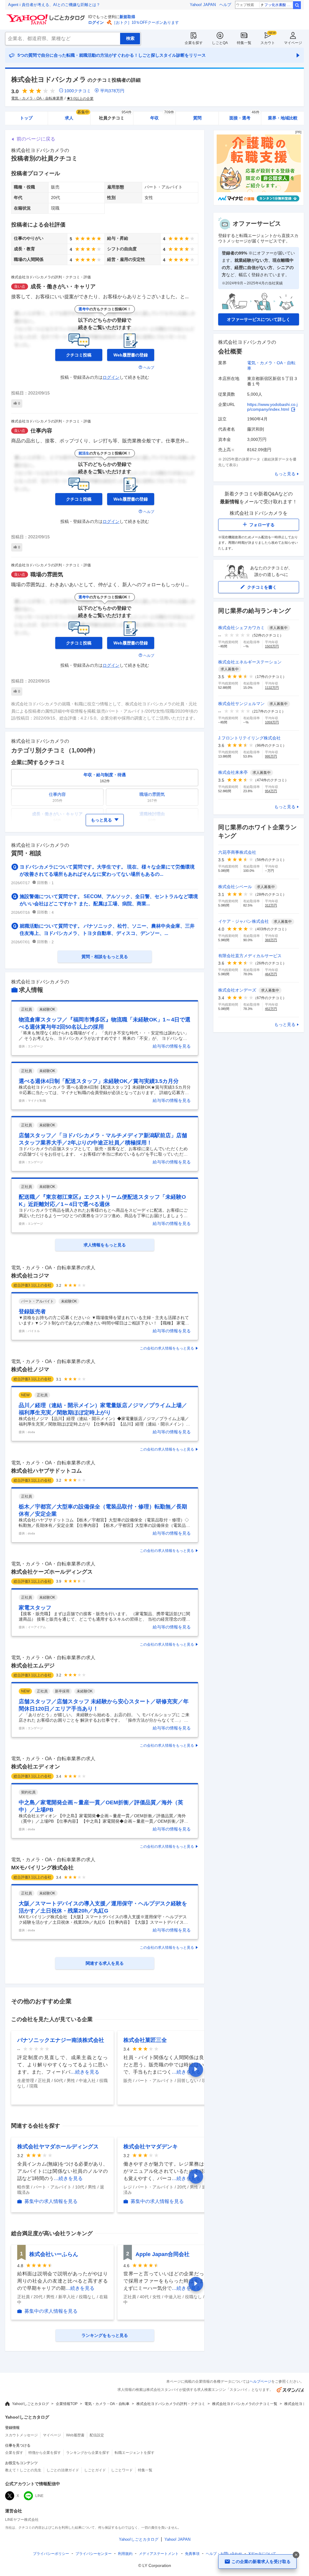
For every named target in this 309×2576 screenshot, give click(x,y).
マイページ (293, 43)
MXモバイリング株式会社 (42, 1868)
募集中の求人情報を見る (51, 2201)
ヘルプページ (260, 2381)
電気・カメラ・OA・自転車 (107, 2404)
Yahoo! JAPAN (203, 5)
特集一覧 (244, 43)
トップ (26, 118)
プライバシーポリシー (51, 2554)
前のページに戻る (36, 139)
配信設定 (97, 2435)
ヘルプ (225, 5)
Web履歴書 (75, 2435)
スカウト (268, 43)
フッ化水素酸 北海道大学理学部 (278, 5)
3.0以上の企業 (82, 99)
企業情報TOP (67, 2404)
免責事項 (192, 2554)
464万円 (271, 974)
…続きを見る (85, 2072)
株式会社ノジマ (30, 1369)
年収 (162, 116)
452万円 (271, 1009)
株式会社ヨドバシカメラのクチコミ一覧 (245, 2404)
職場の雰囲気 (47, 574)
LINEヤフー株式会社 (22, 2520)
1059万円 (272, 722)
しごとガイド (95, 2470)
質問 (197, 118)
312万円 (271, 905)
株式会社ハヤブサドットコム (46, 1471)
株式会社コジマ (30, 1276)
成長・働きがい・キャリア (63, 286)
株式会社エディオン (36, 1767)
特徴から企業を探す (45, 2453)
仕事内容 (41, 431)
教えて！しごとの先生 (23, 2470)
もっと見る (285, 474)
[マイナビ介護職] (259, 204)
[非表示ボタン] (296, 2555)
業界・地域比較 (283, 118)
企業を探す (194, 43)
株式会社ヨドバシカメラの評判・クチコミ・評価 (51, 277)
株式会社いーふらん (54, 2254)
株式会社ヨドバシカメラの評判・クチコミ (171, 2404)
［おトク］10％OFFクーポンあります (145, 22)
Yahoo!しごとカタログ (30, 2404)
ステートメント (159, 2554)
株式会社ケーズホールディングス (52, 1572)
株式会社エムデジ (33, 1666)
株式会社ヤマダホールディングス (58, 2147)
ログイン (96, 22)
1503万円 (272, 646)
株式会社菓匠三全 (145, 2040)
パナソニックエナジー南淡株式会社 (61, 2040)
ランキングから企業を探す (88, 2453)
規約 (125, 2554)
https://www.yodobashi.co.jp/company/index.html (272, 407)
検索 (297, 5)
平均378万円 (112, 91)
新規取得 (127, 17)
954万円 (271, 791)
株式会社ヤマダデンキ (151, 2147)
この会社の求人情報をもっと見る (167, 1348)
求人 (77, 116)
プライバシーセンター (94, 2554)
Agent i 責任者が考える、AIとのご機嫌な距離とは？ (54, 5)
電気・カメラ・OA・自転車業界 (37, 98)
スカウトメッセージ (21, 2435)
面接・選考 (244, 116)
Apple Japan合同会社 (162, 2254)
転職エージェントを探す (135, 2453)
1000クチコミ (78, 91)
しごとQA (220, 43)
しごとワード (122, 2470)
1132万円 (272, 688)
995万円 (271, 756)
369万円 (271, 940)
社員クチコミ (115, 116)
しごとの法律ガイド (63, 2470)
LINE (39, 2496)
